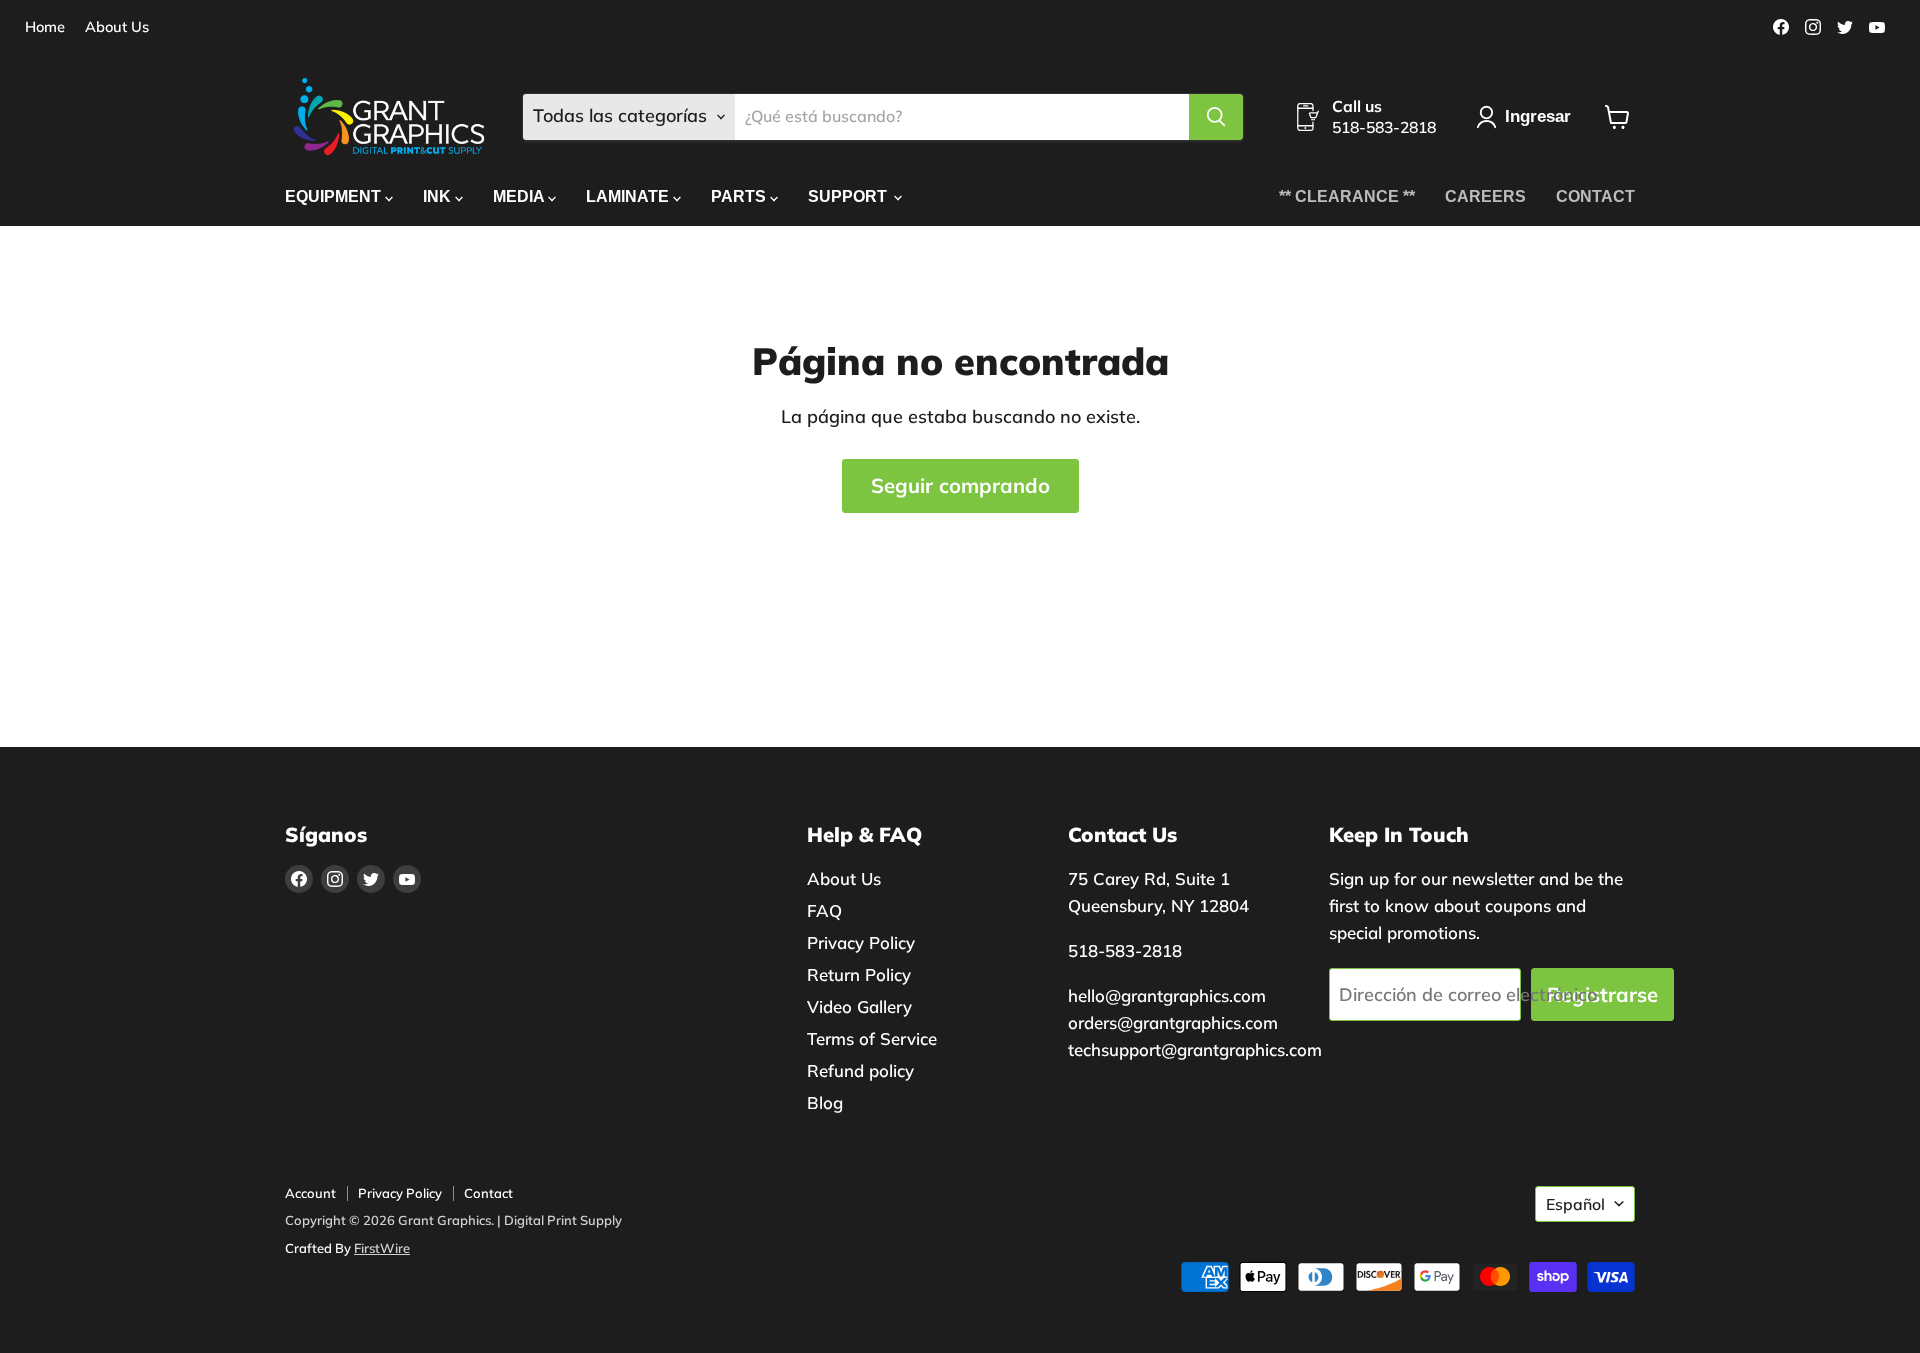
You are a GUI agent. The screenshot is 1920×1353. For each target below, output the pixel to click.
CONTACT (1595, 196)
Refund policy (860, 1070)
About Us (117, 27)
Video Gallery (859, 1006)
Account (310, 1193)
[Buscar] (1216, 117)
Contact (488, 1193)
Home (45, 27)
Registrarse (1602, 994)
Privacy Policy (861, 942)
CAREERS (1485, 196)
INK (439, 196)
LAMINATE (629, 196)
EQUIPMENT (335, 196)
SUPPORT (849, 196)
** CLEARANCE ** (1347, 196)
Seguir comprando (960, 485)
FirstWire (382, 1248)
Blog (825, 1102)
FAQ (824, 910)
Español (1575, 1204)
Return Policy (859, 974)
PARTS (740, 196)
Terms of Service (872, 1038)
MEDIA (520, 196)
